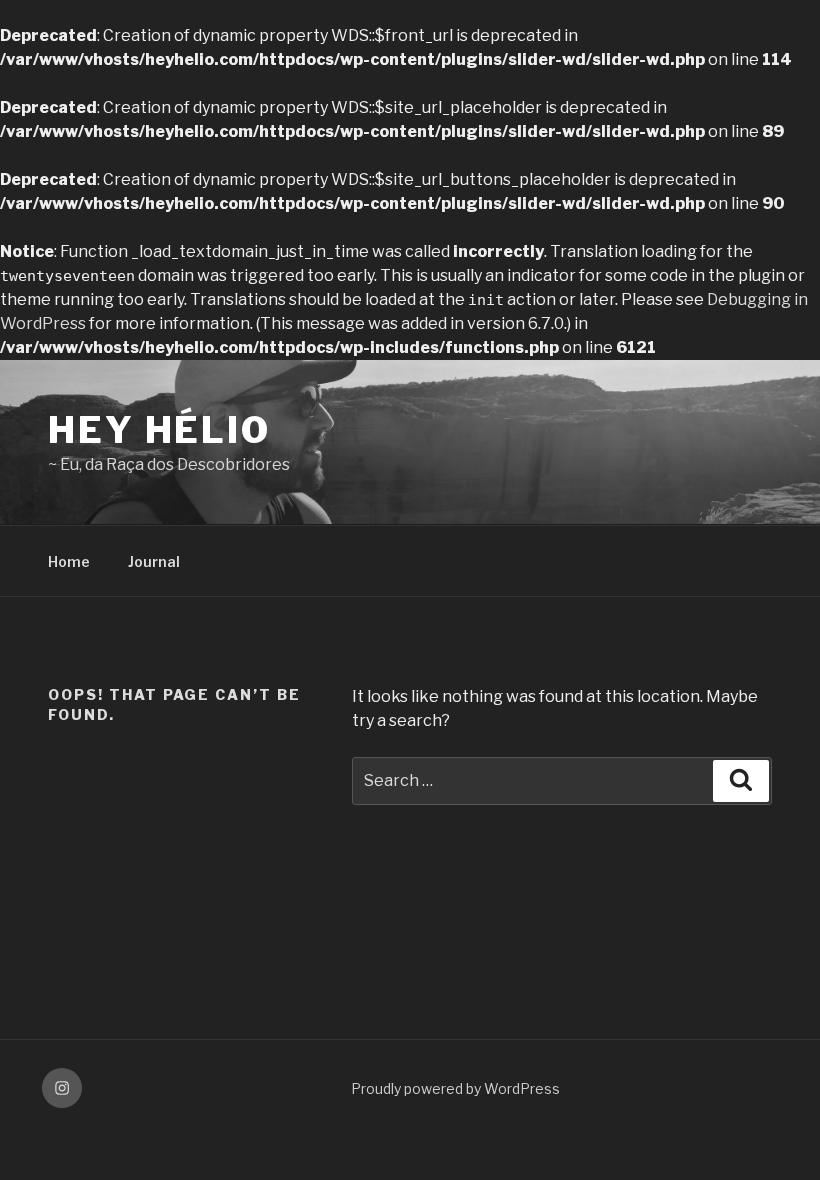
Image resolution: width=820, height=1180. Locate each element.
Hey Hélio (159, 430)
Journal (154, 561)
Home (69, 561)
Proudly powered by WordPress (455, 1088)
